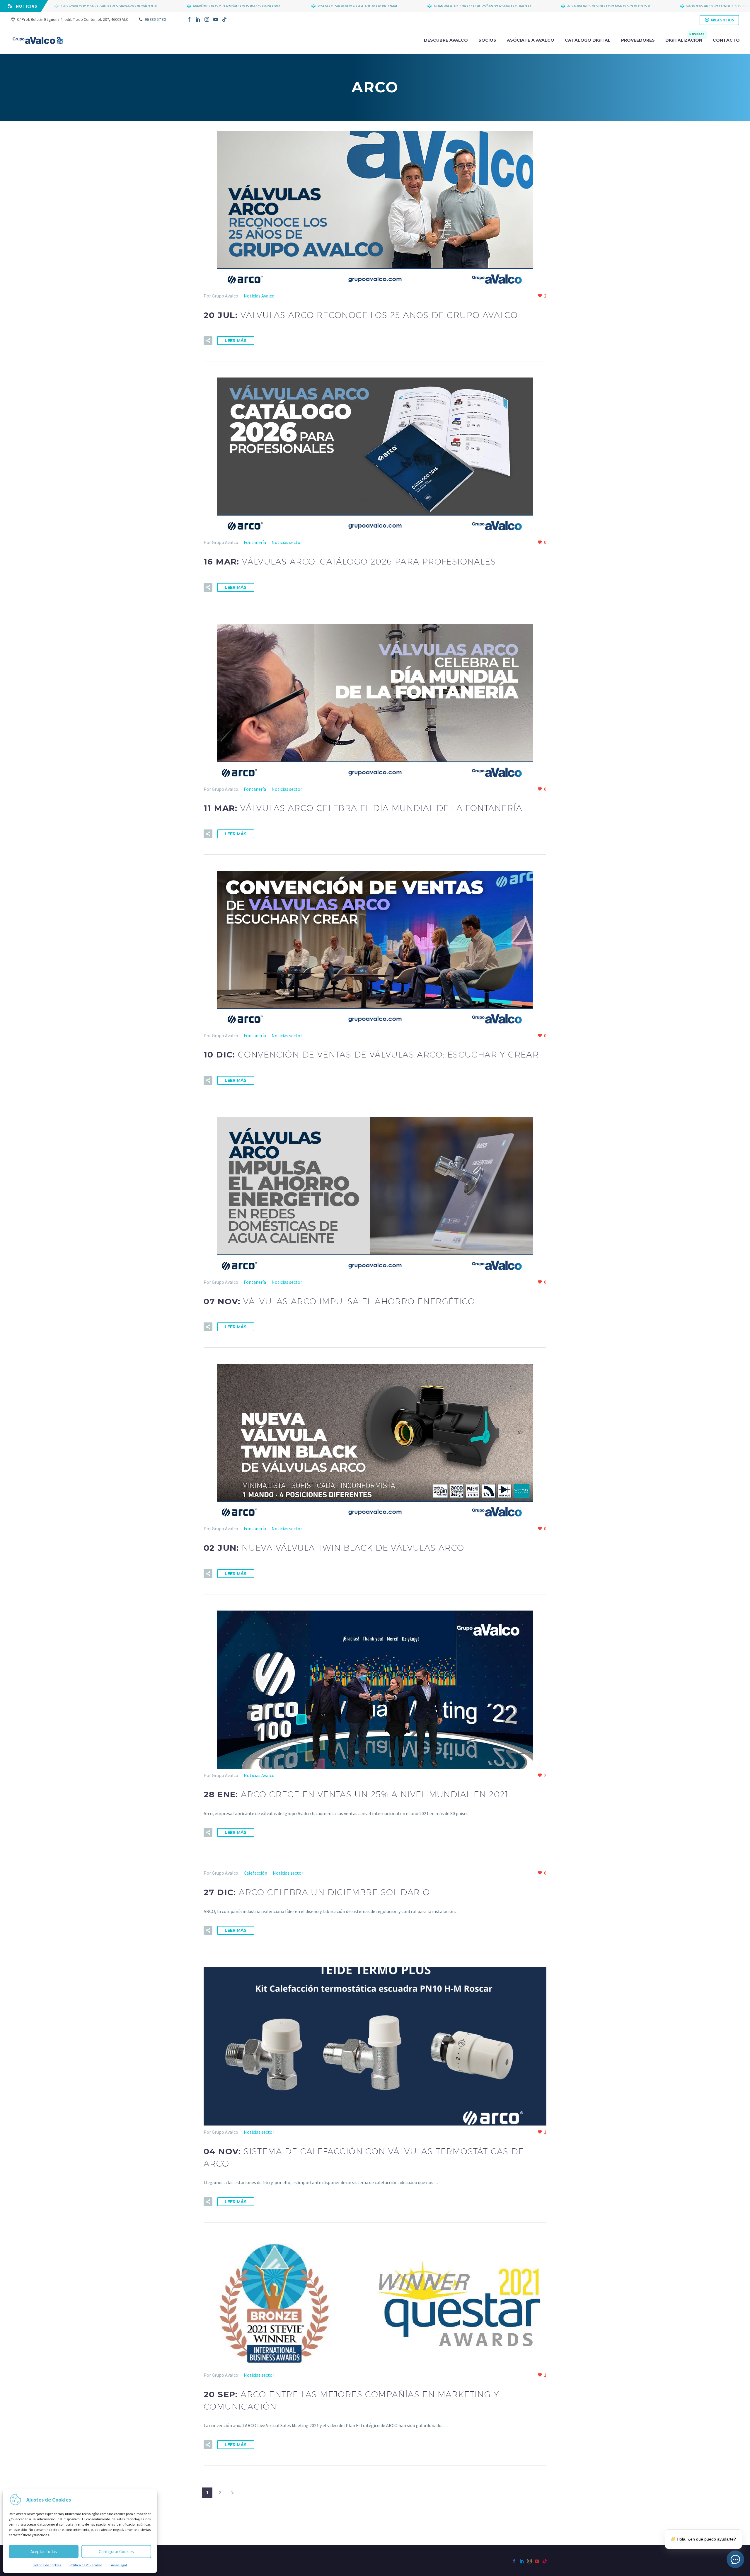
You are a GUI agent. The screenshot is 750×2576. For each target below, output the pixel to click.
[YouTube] (216, 19)
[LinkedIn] (198, 19)
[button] (208, 341)
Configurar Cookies (116, 2552)
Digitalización (685, 40)
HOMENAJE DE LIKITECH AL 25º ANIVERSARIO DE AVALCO (407, 6)
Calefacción (255, 1873)
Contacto (726, 40)
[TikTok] (224, 19)
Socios (487, 40)
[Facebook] (189, 19)
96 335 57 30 (155, 19)
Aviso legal (119, 2565)
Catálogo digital (588, 40)
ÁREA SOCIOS (722, 20)
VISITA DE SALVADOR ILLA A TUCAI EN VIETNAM (282, 6)
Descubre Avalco (446, 40)
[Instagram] (207, 19)
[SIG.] (232, 2493)
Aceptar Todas (44, 2552)
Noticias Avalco (259, 296)
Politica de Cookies (47, 2565)
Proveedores (638, 40)
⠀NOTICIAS (25, 6)
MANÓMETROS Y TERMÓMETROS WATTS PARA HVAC (161, 6)
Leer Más (236, 341)
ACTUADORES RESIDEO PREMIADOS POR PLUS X (533, 6)
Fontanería (255, 542)
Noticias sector (287, 542)
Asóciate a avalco (531, 40)
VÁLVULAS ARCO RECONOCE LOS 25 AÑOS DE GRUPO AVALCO (662, 6)
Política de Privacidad (86, 2565)
